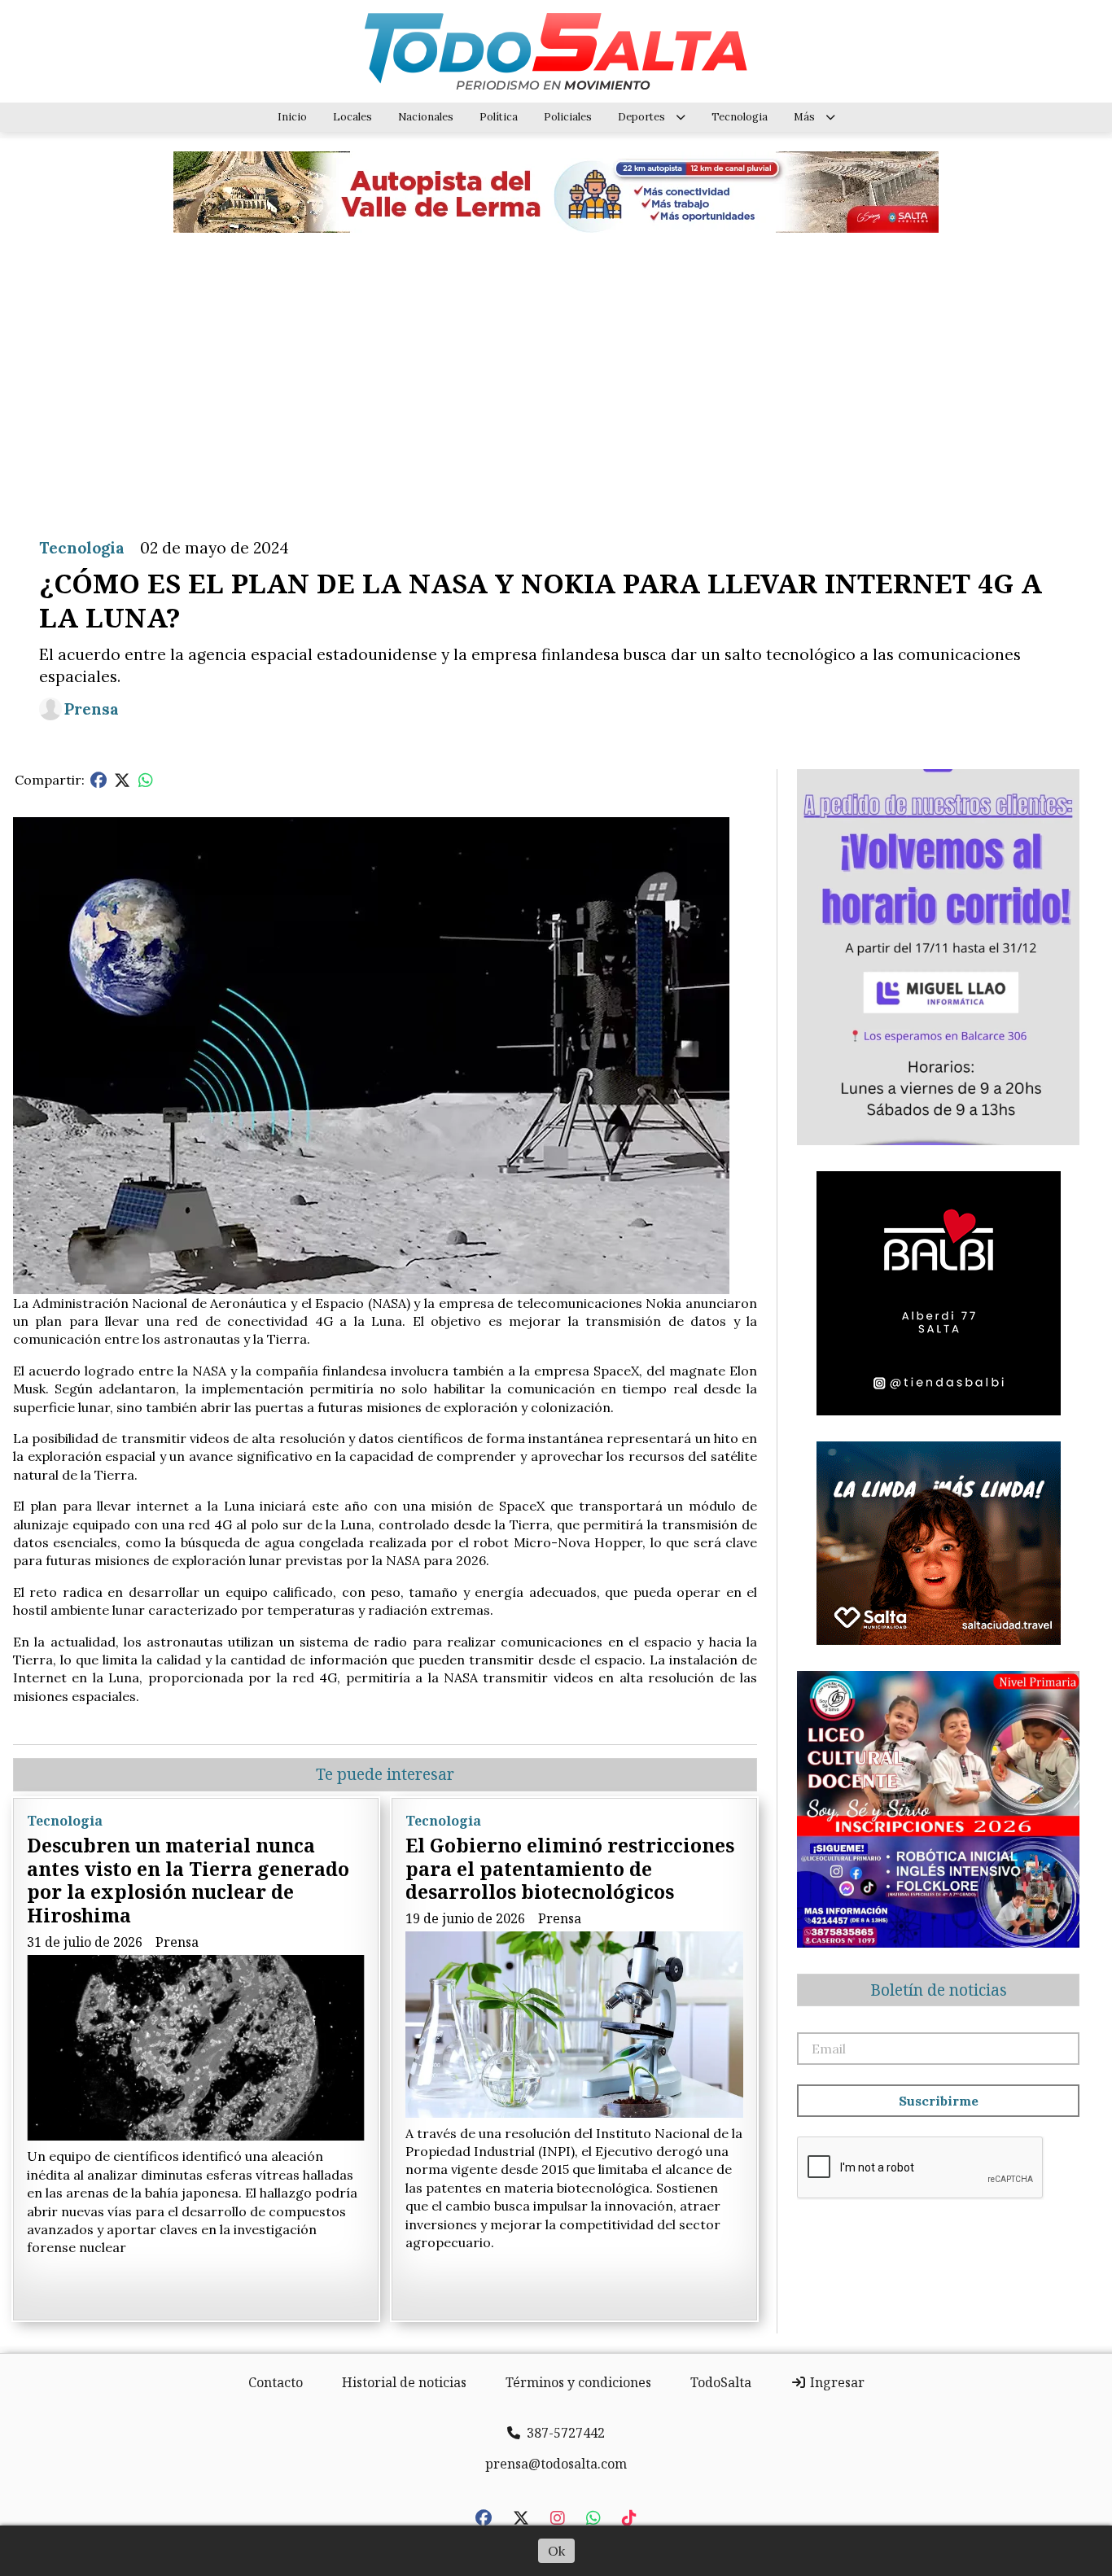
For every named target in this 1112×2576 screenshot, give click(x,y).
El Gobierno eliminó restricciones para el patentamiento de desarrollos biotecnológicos (570, 1869)
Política (499, 117)
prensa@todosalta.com (556, 2464)
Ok (556, 2551)
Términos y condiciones (578, 2382)
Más (804, 117)
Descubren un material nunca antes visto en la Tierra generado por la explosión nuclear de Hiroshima (188, 1880)
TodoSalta (721, 2382)
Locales (352, 117)
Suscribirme (939, 2101)
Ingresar (836, 2382)
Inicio (292, 117)
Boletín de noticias (939, 1990)
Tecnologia (740, 117)
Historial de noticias (404, 2382)
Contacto (276, 2382)
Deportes (641, 117)
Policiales (568, 117)
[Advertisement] (556, 373)
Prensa (92, 709)
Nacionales (426, 117)
